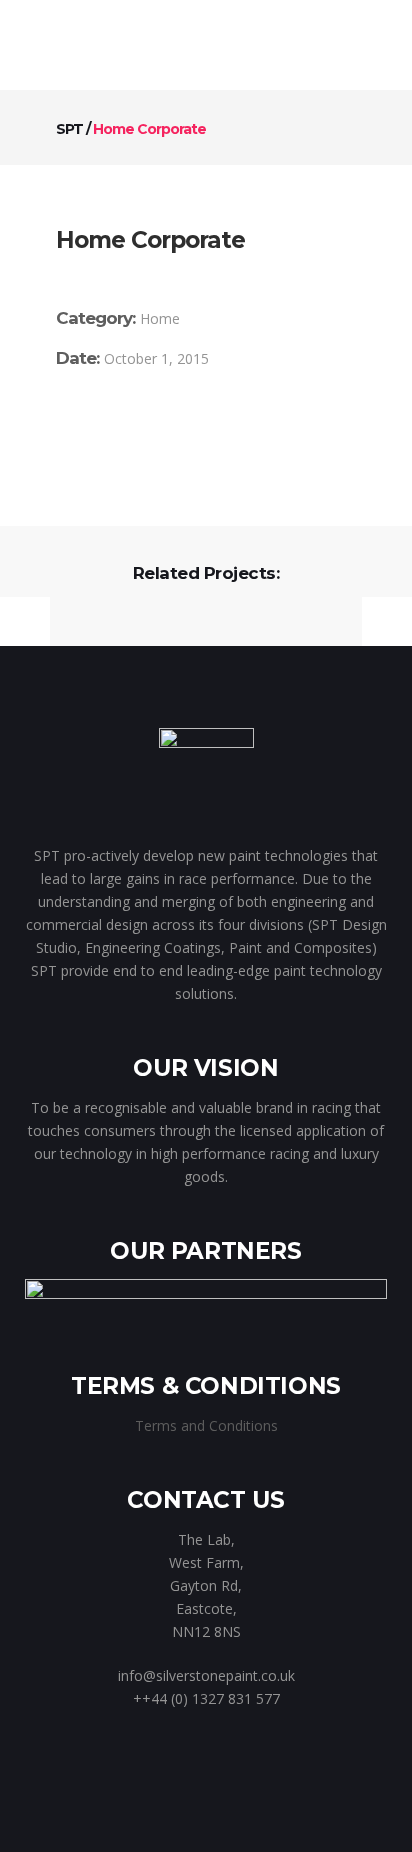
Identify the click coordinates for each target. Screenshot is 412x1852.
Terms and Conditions (206, 1425)
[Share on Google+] (121, 430)
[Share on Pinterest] (179, 430)
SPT (69, 129)
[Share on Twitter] (92, 430)
